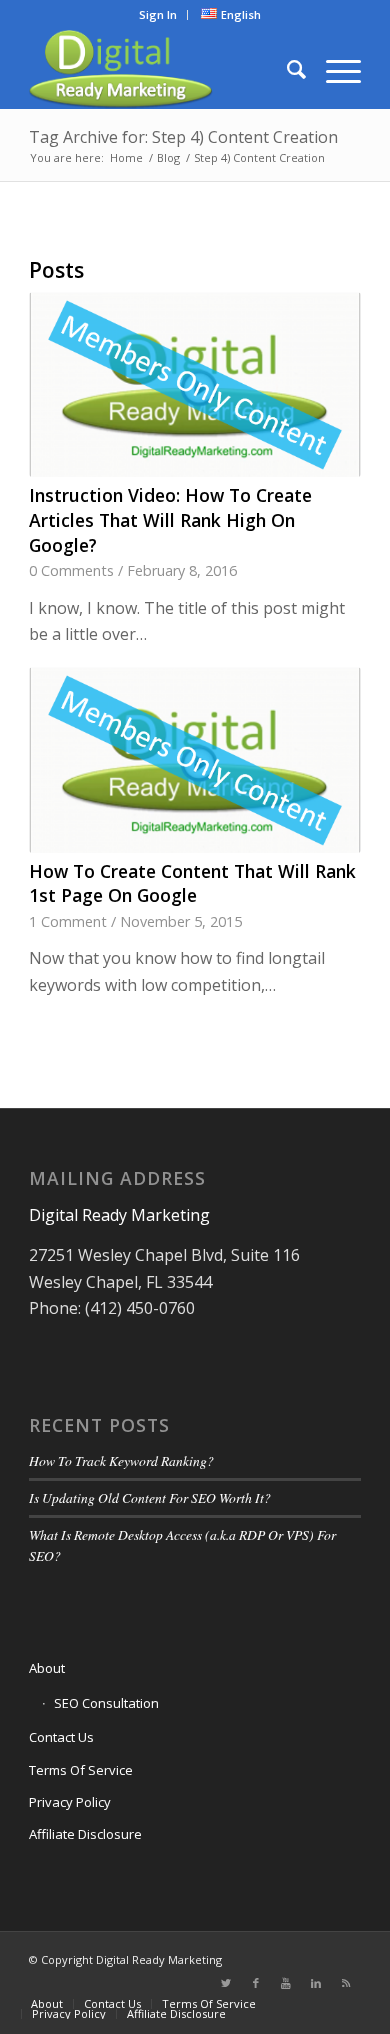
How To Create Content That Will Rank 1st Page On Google (192, 883)
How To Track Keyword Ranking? (121, 1460)
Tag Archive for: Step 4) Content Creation (183, 137)
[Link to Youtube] (286, 1983)
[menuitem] (158, 15)
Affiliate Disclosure (85, 1834)
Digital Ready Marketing (119, 1215)
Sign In (158, 14)
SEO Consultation (106, 1703)
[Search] (286, 69)
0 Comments (71, 570)
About (47, 1668)
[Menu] (333, 69)
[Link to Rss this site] (346, 1983)
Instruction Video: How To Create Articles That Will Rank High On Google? (170, 519)
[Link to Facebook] (256, 1983)
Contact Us (61, 1737)
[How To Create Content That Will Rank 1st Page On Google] (195, 759)
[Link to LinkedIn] (316, 1983)
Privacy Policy (70, 1802)
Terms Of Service (81, 1770)
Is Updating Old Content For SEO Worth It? (150, 1497)
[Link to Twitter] (226, 1983)
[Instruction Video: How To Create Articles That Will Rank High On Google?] (195, 384)
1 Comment (68, 921)
